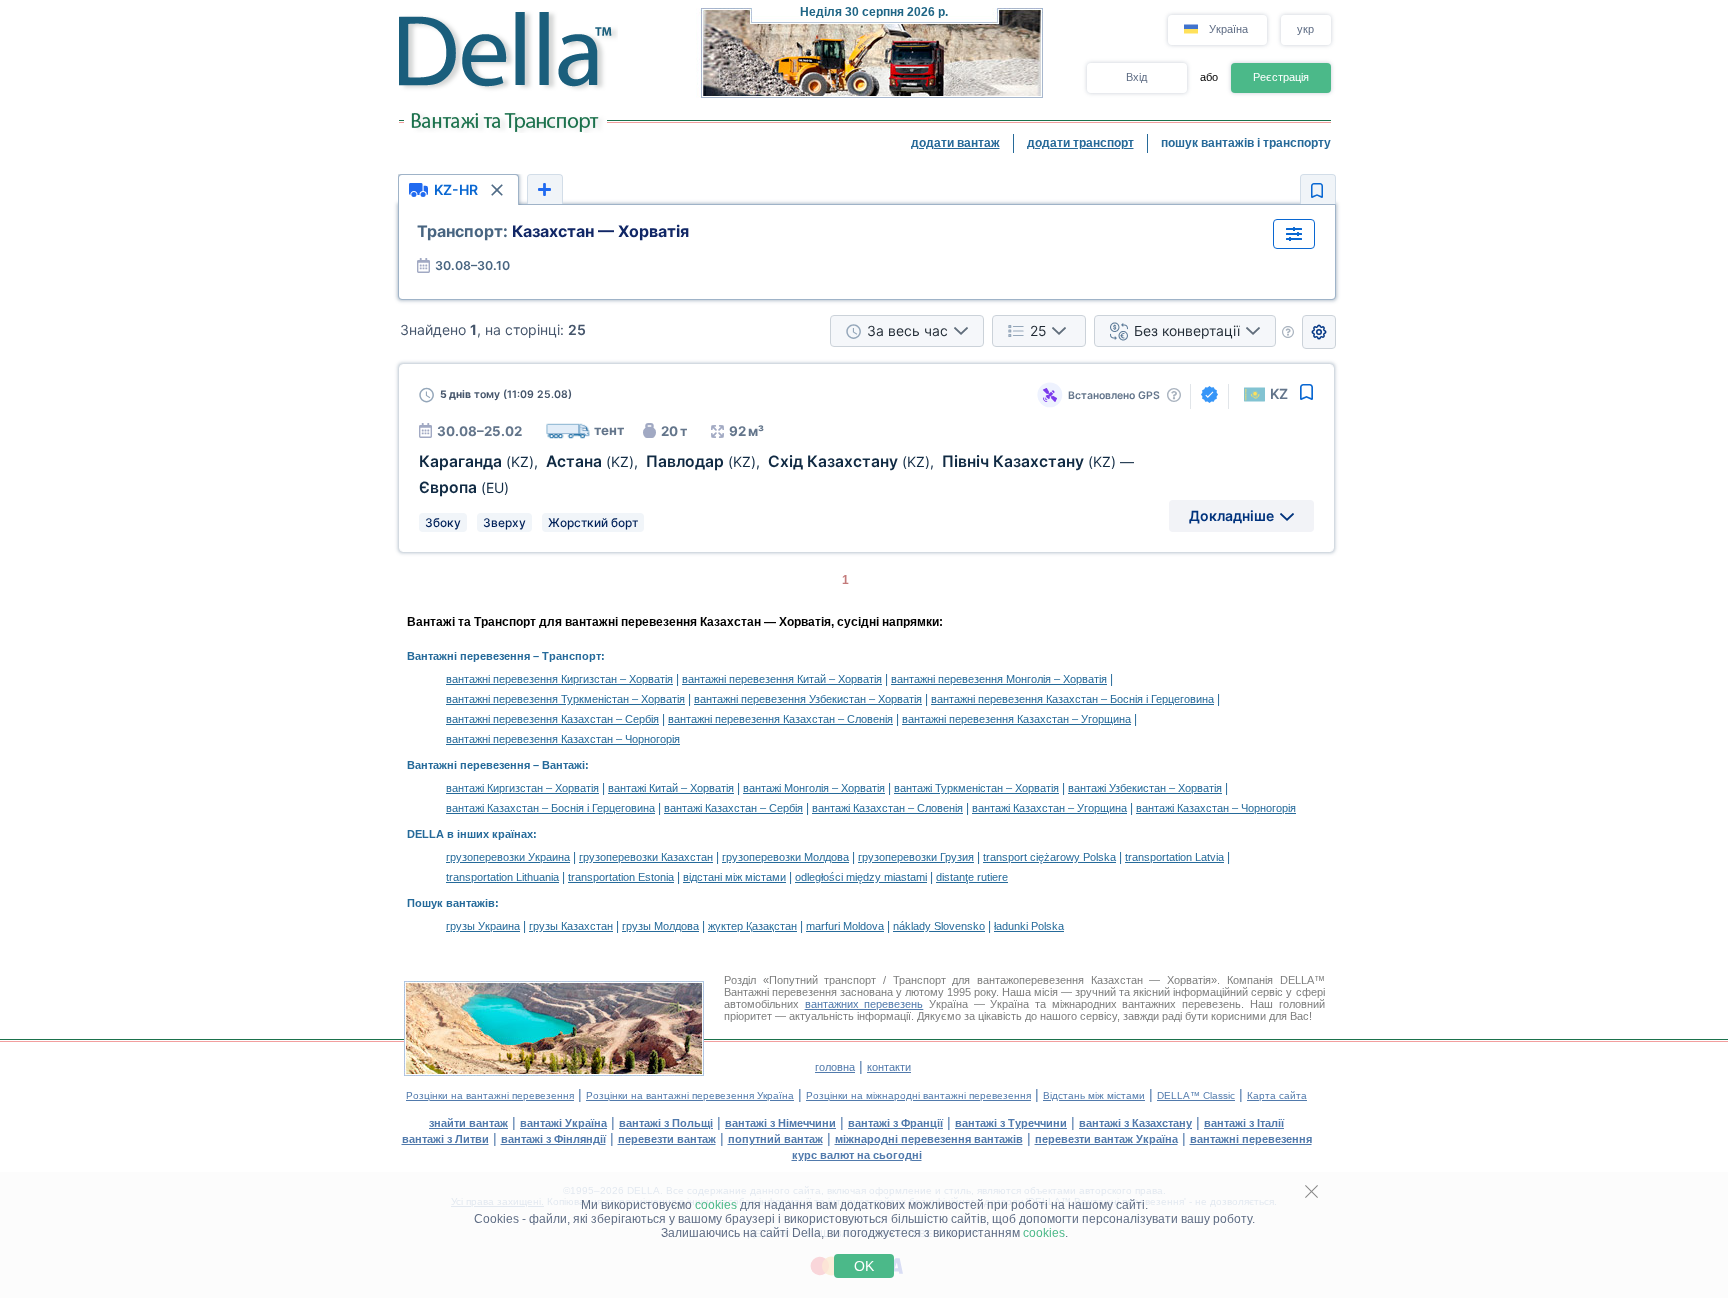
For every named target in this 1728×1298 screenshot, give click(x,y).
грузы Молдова (660, 926)
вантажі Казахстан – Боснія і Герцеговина (550, 808)
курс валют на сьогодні (857, 1155)
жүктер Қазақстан (752, 926)
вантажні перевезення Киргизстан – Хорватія (559, 679)
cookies (716, 1205)
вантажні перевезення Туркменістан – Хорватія (565, 699)
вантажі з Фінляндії (553, 1139)
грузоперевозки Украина (508, 857)
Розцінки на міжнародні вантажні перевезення (918, 1095)
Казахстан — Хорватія (553, 231)
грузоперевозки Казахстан (646, 857)
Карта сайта (1277, 1095)
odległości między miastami (861, 877)
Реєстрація (1281, 77)
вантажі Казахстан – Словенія (887, 808)
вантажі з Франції (895, 1123)
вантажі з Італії (1244, 1123)
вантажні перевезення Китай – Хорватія (782, 679)
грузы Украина (483, 926)
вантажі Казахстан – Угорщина (1049, 808)
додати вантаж (955, 143)
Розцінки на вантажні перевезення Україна (690, 1095)
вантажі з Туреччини (1011, 1123)
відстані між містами (734, 877)
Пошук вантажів (451, 903)
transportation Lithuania (502, 877)
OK (864, 1266)
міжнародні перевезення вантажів (929, 1139)
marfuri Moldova (845, 926)
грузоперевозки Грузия (916, 857)
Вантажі (563, 765)
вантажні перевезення (1251, 1139)
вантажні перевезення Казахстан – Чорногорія (563, 739)
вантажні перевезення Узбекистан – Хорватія (808, 699)
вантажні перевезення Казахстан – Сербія (552, 719)
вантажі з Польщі (666, 1123)
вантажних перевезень (864, 1004)
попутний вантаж (775, 1139)
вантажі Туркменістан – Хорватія (976, 788)
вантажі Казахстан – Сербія (733, 808)
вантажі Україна (563, 1123)
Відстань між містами (1094, 1095)
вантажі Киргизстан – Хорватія (522, 788)
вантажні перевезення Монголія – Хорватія (999, 679)
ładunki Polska (1029, 926)
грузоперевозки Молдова (785, 857)
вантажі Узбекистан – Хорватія (1145, 788)
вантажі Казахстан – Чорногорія (1216, 808)
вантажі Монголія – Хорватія (814, 788)
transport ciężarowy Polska (1049, 857)
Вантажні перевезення (468, 656)
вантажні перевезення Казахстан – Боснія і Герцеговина (1072, 699)
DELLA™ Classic (1196, 1095)
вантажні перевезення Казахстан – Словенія (780, 719)
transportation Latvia (1174, 857)
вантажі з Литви (445, 1139)
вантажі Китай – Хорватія (671, 788)
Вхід (1136, 77)
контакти (889, 1067)
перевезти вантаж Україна (1106, 1139)
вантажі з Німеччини (780, 1123)
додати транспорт (1080, 143)
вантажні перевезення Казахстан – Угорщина (1016, 719)
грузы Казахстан (571, 926)
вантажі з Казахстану (1135, 1123)
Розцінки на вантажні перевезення (490, 1095)
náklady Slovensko (939, 926)
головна (835, 1067)
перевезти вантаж (667, 1139)
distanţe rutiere (972, 877)
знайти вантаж (468, 1123)
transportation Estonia (621, 877)
